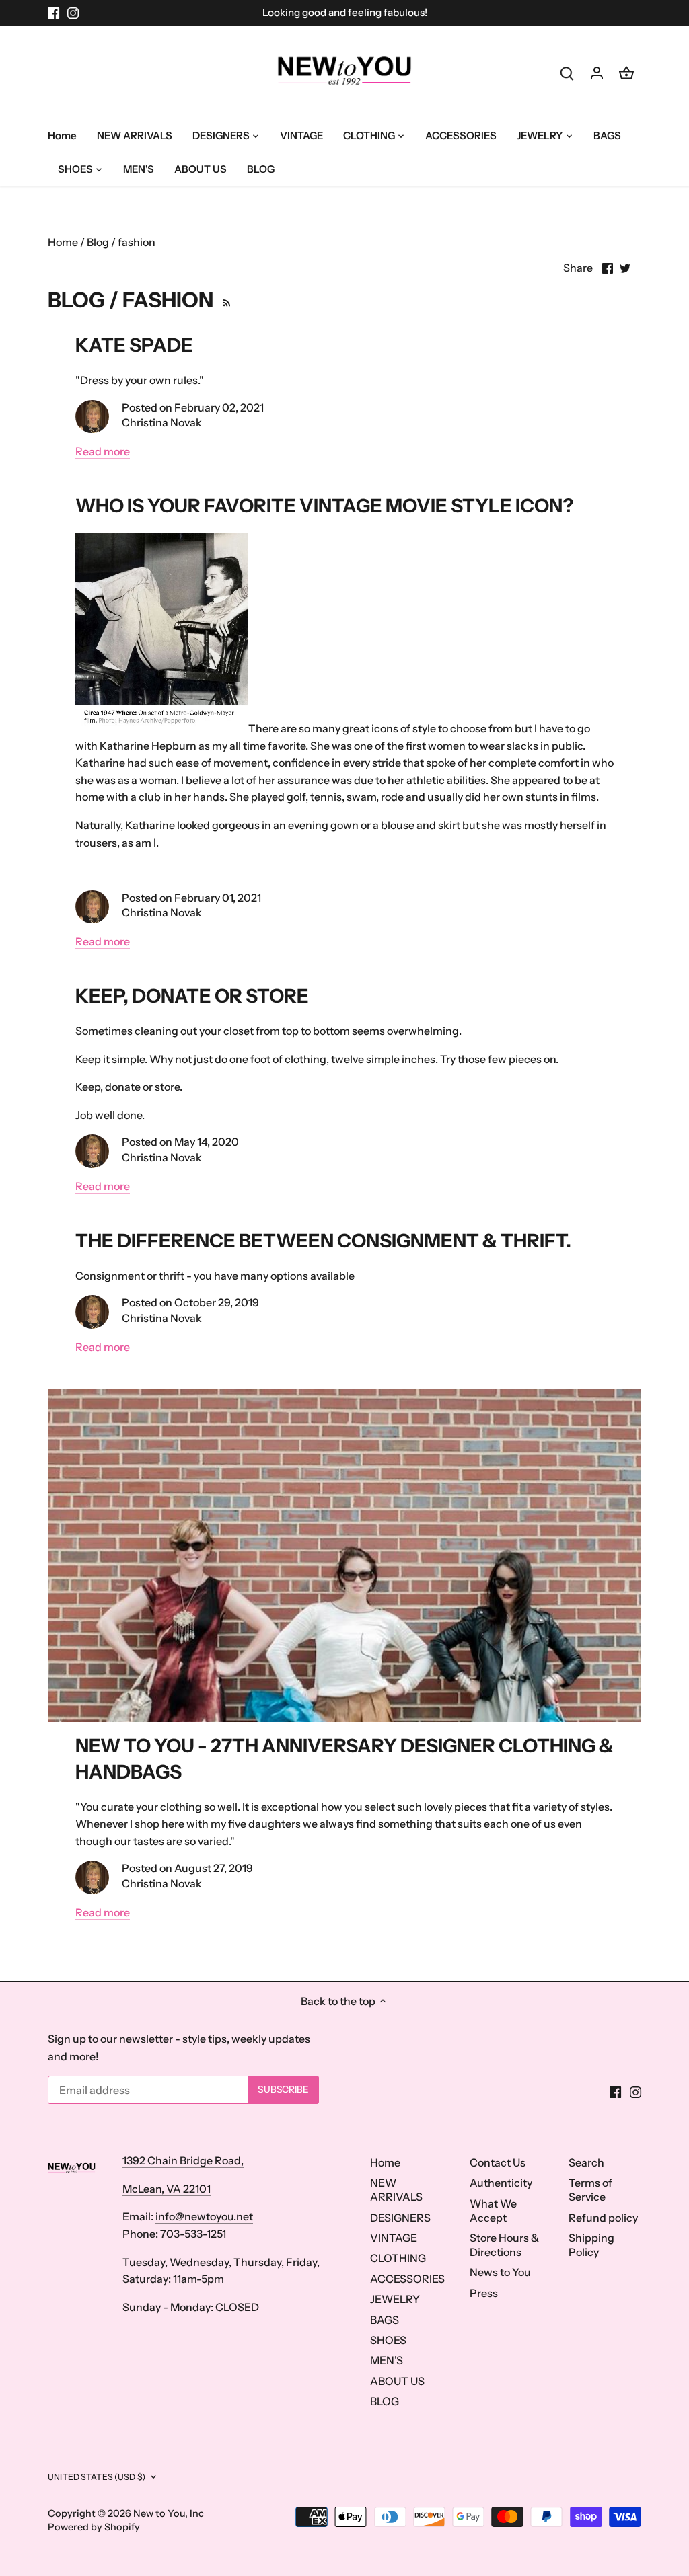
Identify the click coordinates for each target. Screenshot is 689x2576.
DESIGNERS (400, 2218)
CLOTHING (398, 2258)
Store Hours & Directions (504, 2245)
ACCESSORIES (407, 2279)
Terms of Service (590, 2190)
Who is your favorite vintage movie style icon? (324, 506)
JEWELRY (395, 2299)
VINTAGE (394, 2238)
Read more (103, 451)
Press (484, 2293)
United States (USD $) (97, 2477)
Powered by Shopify (94, 2527)
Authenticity (501, 2183)
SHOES (388, 2340)
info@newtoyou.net (204, 2216)
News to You (500, 2272)
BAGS (385, 2320)
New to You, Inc (169, 2513)
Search (586, 2162)
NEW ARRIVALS (396, 2190)
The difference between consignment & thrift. (323, 1241)
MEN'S (387, 2360)
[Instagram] (73, 13)
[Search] (567, 72)
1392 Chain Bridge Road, (183, 2160)
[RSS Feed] (225, 300)
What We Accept (493, 2211)
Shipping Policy (591, 2245)
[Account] (597, 72)
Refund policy (603, 2218)
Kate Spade (134, 345)
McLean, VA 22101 (167, 2189)
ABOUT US (397, 2381)
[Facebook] (53, 13)
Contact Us (498, 2162)
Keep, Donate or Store (192, 996)
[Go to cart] (626, 72)
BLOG (385, 2401)
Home (385, 2162)
